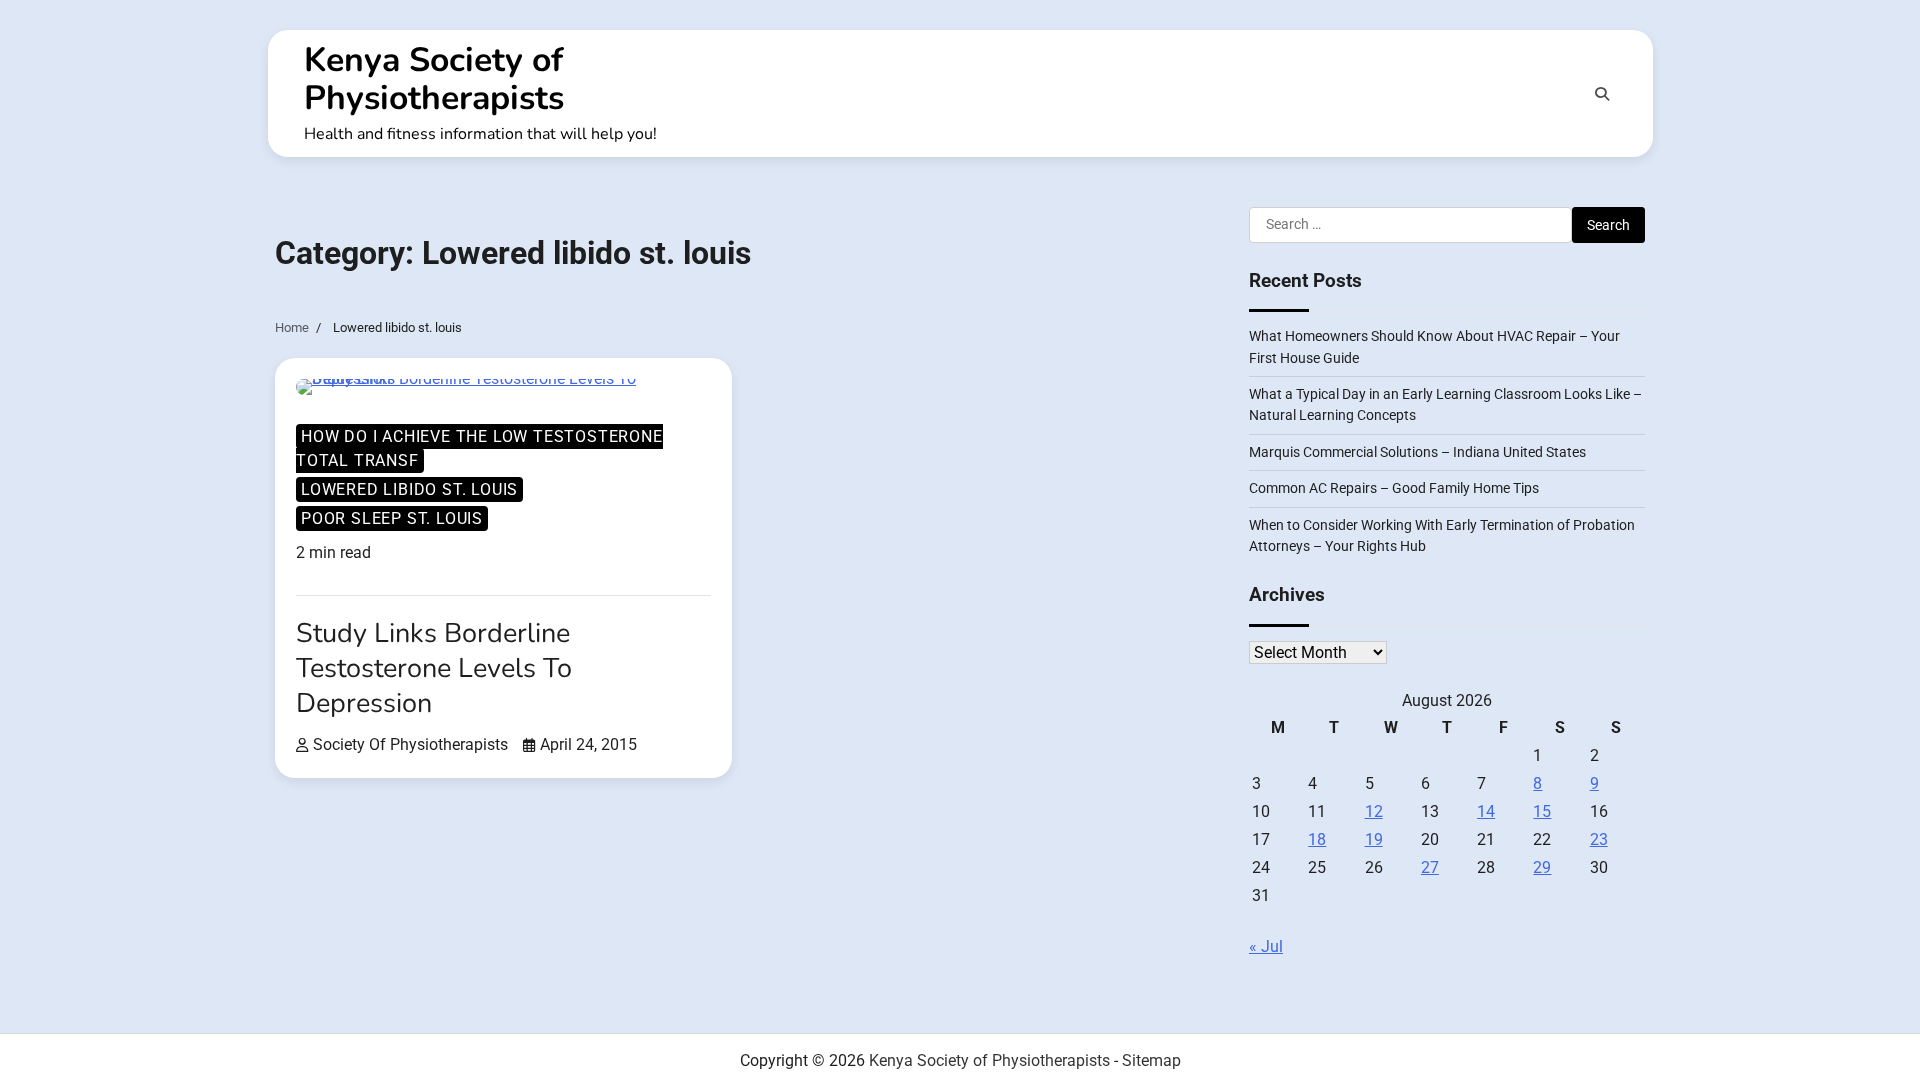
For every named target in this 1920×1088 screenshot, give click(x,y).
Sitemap (1151, 1060)
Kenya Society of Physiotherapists (434, 79)
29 (1542, 867)
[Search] (1602, 94)
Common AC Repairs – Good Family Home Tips (1394, 488)
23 (1599, 839)
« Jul (1266, 946)
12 (1374, 811)
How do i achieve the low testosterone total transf (479, 448)
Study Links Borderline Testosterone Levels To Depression (434, 668)
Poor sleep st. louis (392, 518)
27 (1430, 867)
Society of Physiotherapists (410, 744)
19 (1374, 839)
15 (1542, 811)
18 (1317, 839)
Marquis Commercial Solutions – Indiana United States (1417, 452)
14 (1486, 811)
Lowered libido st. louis (409, 489)
